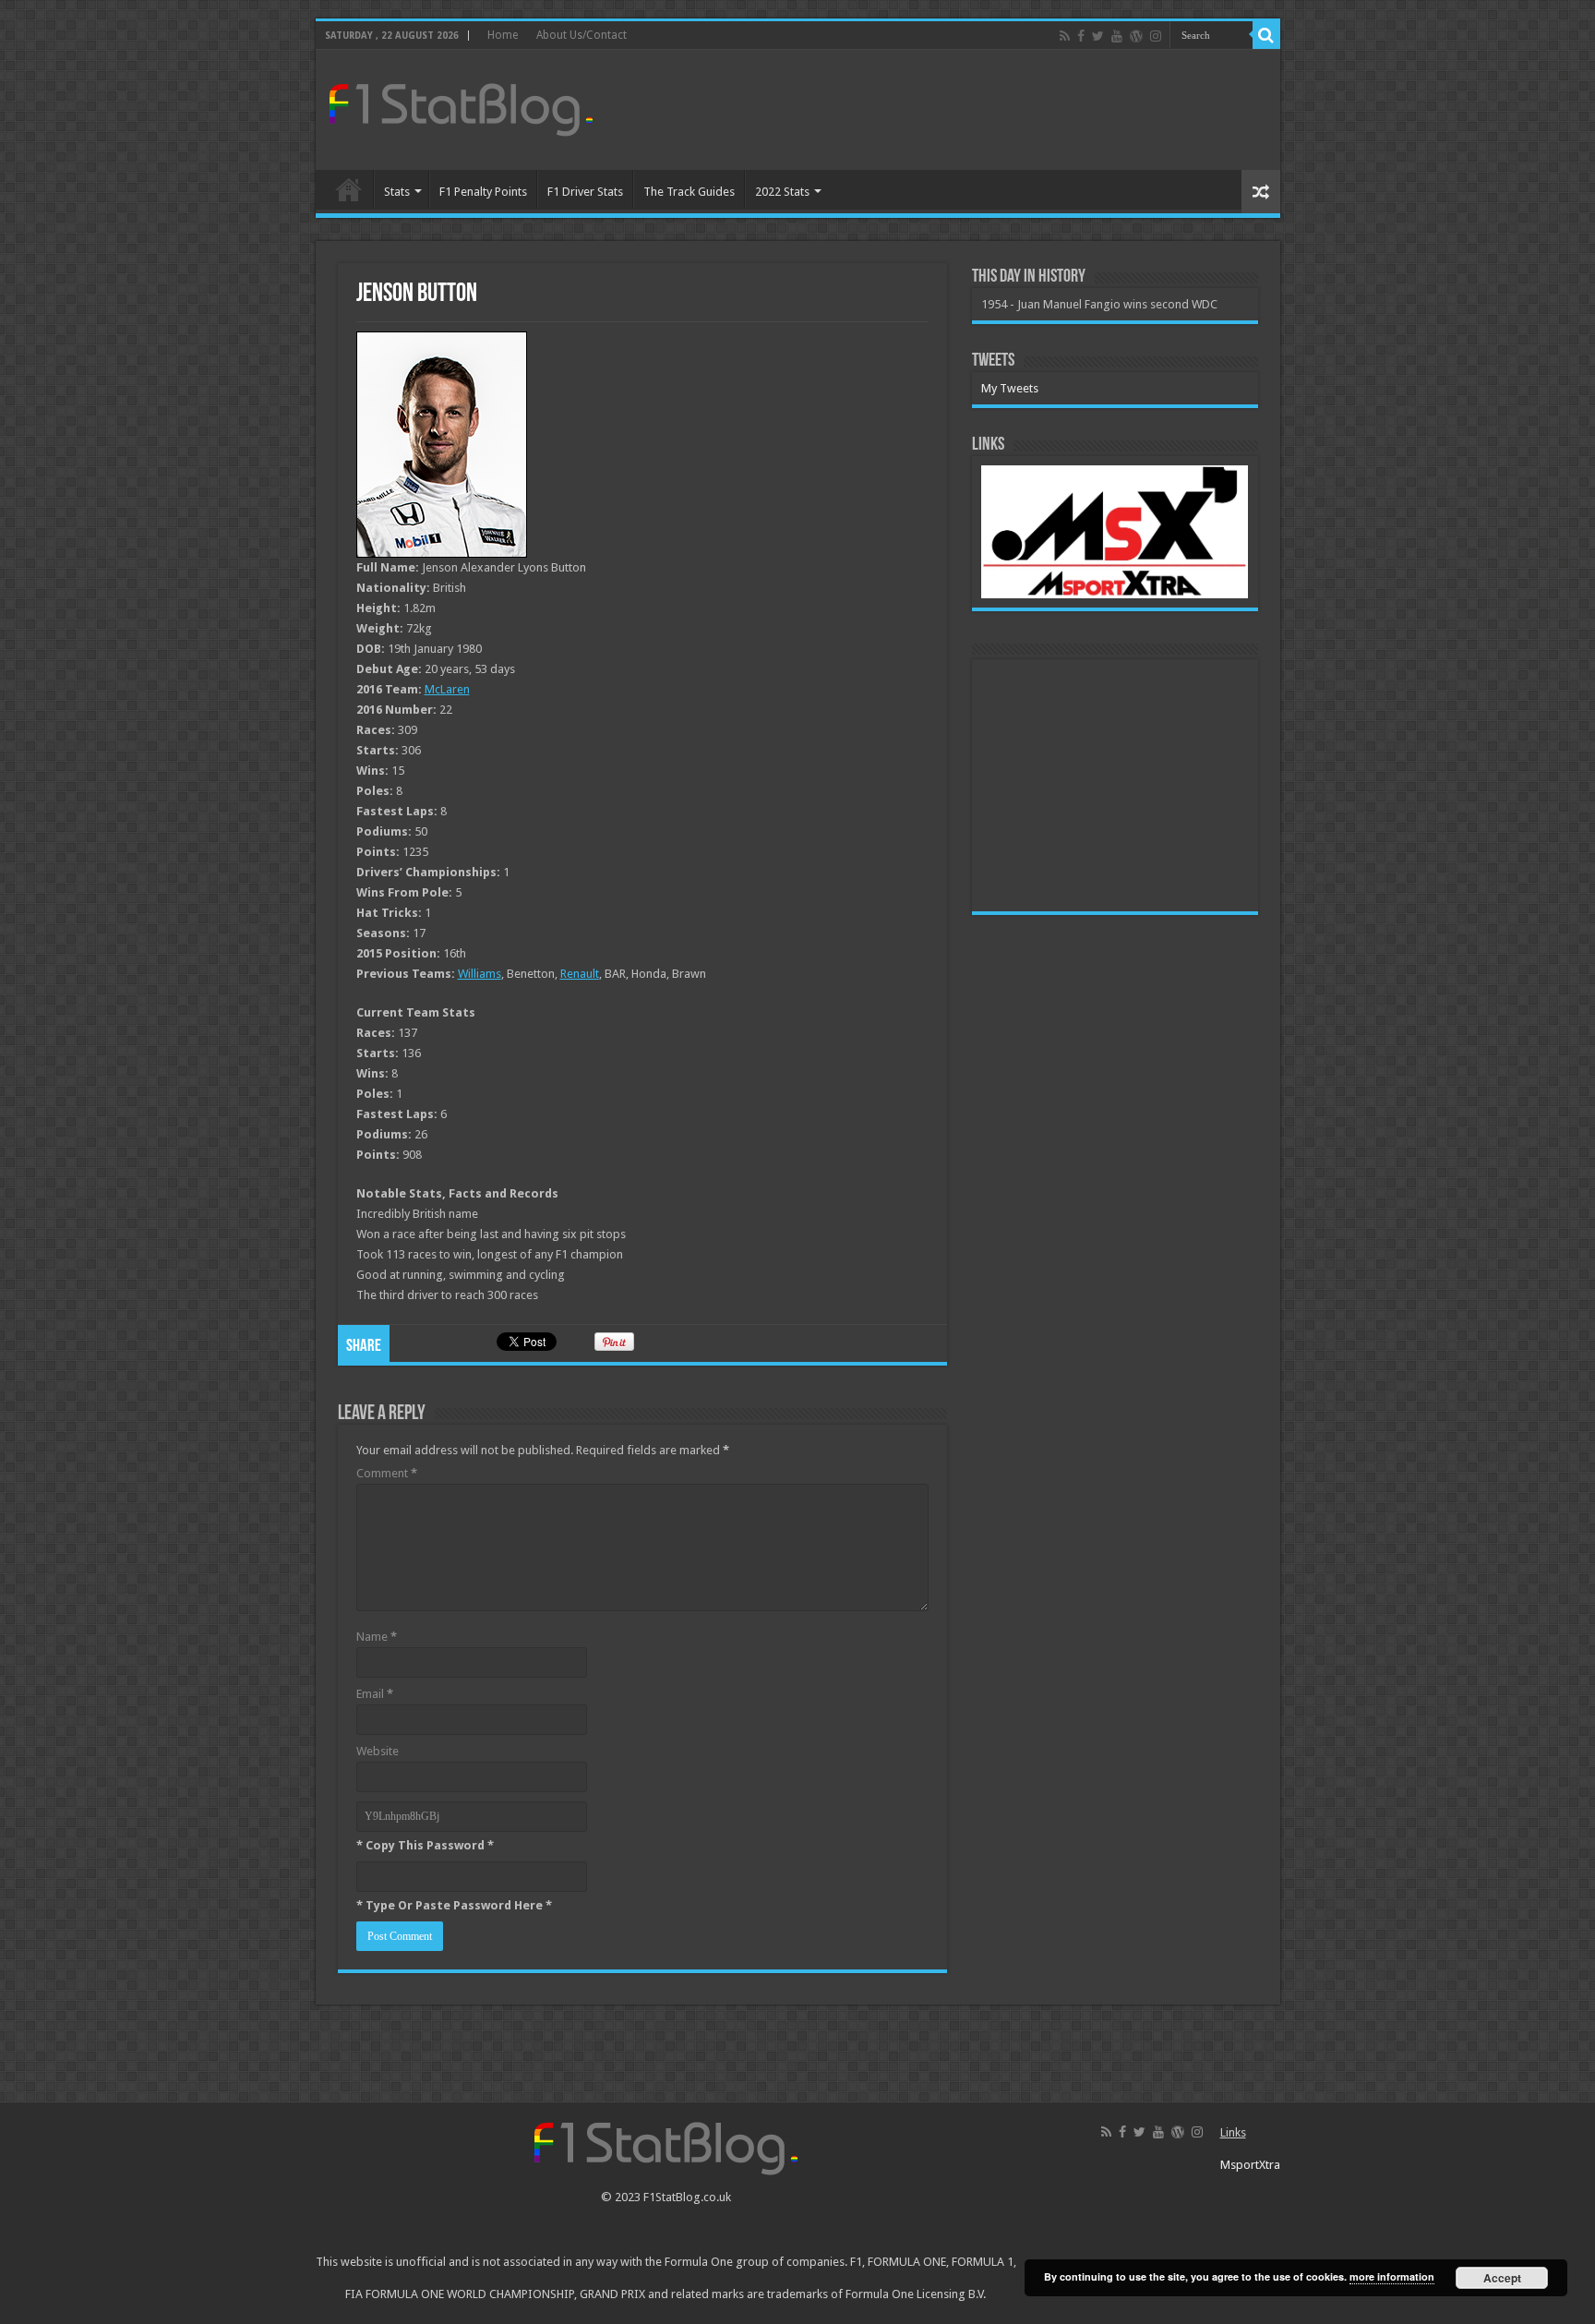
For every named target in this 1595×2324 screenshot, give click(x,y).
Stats (397, 192)
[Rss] (1065, 36)
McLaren (447, 689)
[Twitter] (1098, 36)
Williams (480, 974)
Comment (387, 1473)
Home (503, 35)
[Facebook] (1081, 36)
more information (1392, 2276)
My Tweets (1010, 388)
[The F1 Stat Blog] (461, 106)
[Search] (1266, 35)
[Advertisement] (930, 110)
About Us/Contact (582, 35)
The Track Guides (689, 192)
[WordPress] (1136, 36)
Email (375, 1694)
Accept (1502, 2278)
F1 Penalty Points (483, 192)
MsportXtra (1250, 2165)
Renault (580, 974)
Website (378, 1751)
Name (377, 1637)
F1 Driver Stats (585, 192)
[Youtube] (1117, 36)
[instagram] (1156, 36)
